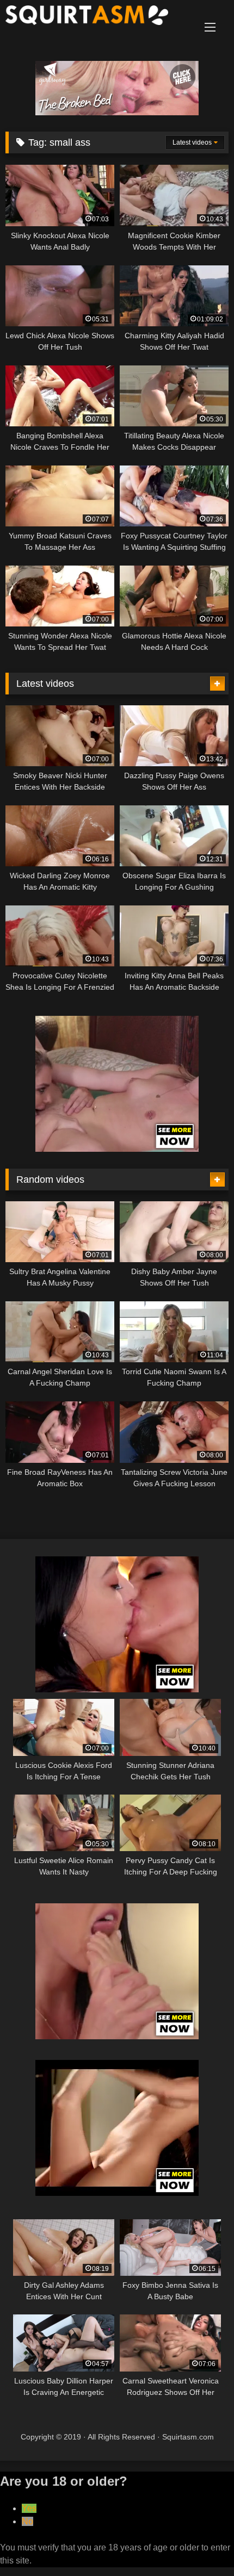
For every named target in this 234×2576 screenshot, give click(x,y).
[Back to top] (200, 2544)
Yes (29, 2508)
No (27, 2521)
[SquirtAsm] (96, 17)
